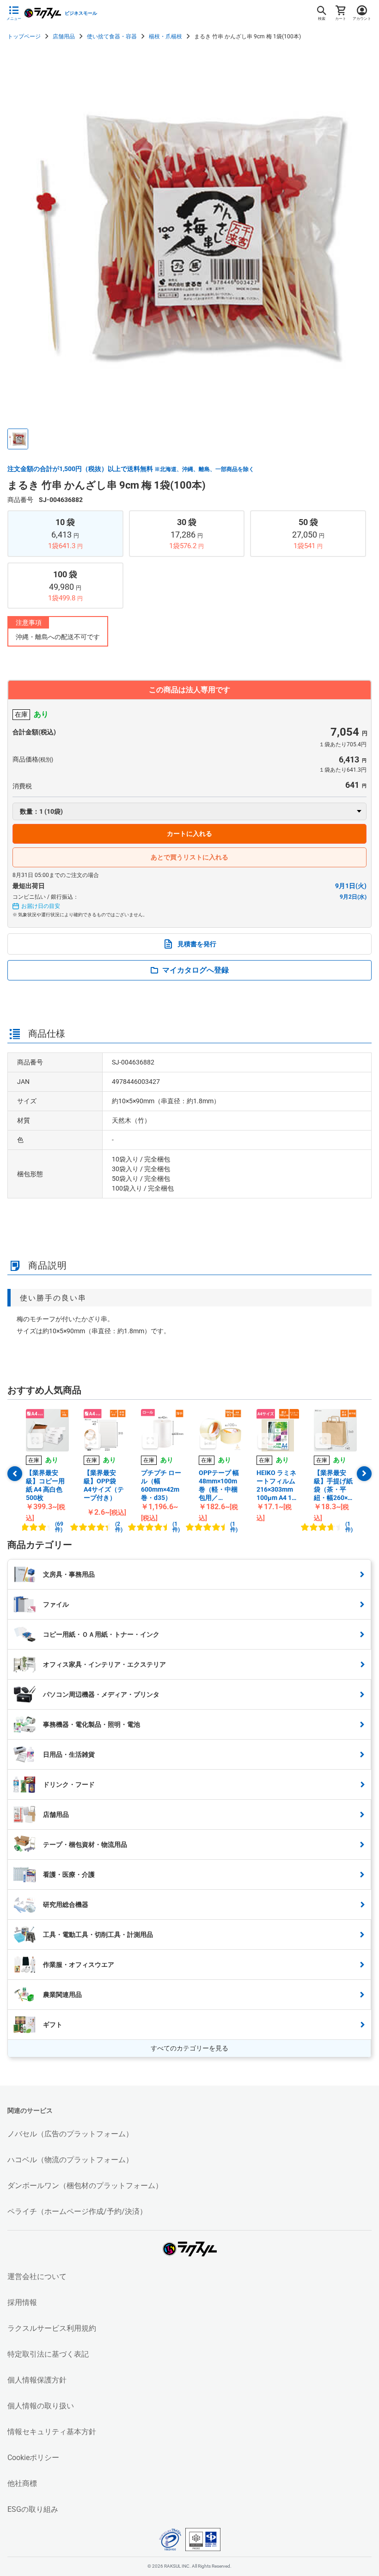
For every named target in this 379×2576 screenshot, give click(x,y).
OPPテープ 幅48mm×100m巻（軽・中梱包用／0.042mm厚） (219, 1485)
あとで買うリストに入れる (189, 857)
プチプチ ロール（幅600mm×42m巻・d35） (161, 1485)
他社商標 (22, 2483)
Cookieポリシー (33, 2458)
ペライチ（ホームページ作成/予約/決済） (77, 2211)
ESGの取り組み (33, 2509)
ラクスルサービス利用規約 (52, 2328)
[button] (18, 439)
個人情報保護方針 (37, 2380)
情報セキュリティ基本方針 (52, 2432)
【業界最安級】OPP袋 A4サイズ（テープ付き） (104, 1485)
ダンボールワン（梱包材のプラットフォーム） (85, 2186)
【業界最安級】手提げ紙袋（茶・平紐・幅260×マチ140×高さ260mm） (334, 1485)
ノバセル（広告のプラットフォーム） (70, 2134)
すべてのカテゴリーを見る (189, 2048)
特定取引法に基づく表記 (48, 2354)
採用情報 (22, 2302)
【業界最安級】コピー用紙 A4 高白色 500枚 (45, 1485)
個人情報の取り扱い (41, 2406)
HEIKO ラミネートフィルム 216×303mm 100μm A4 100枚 (278, 1485)
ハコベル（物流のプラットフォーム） (70, 2160)
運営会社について (37, 2277)
